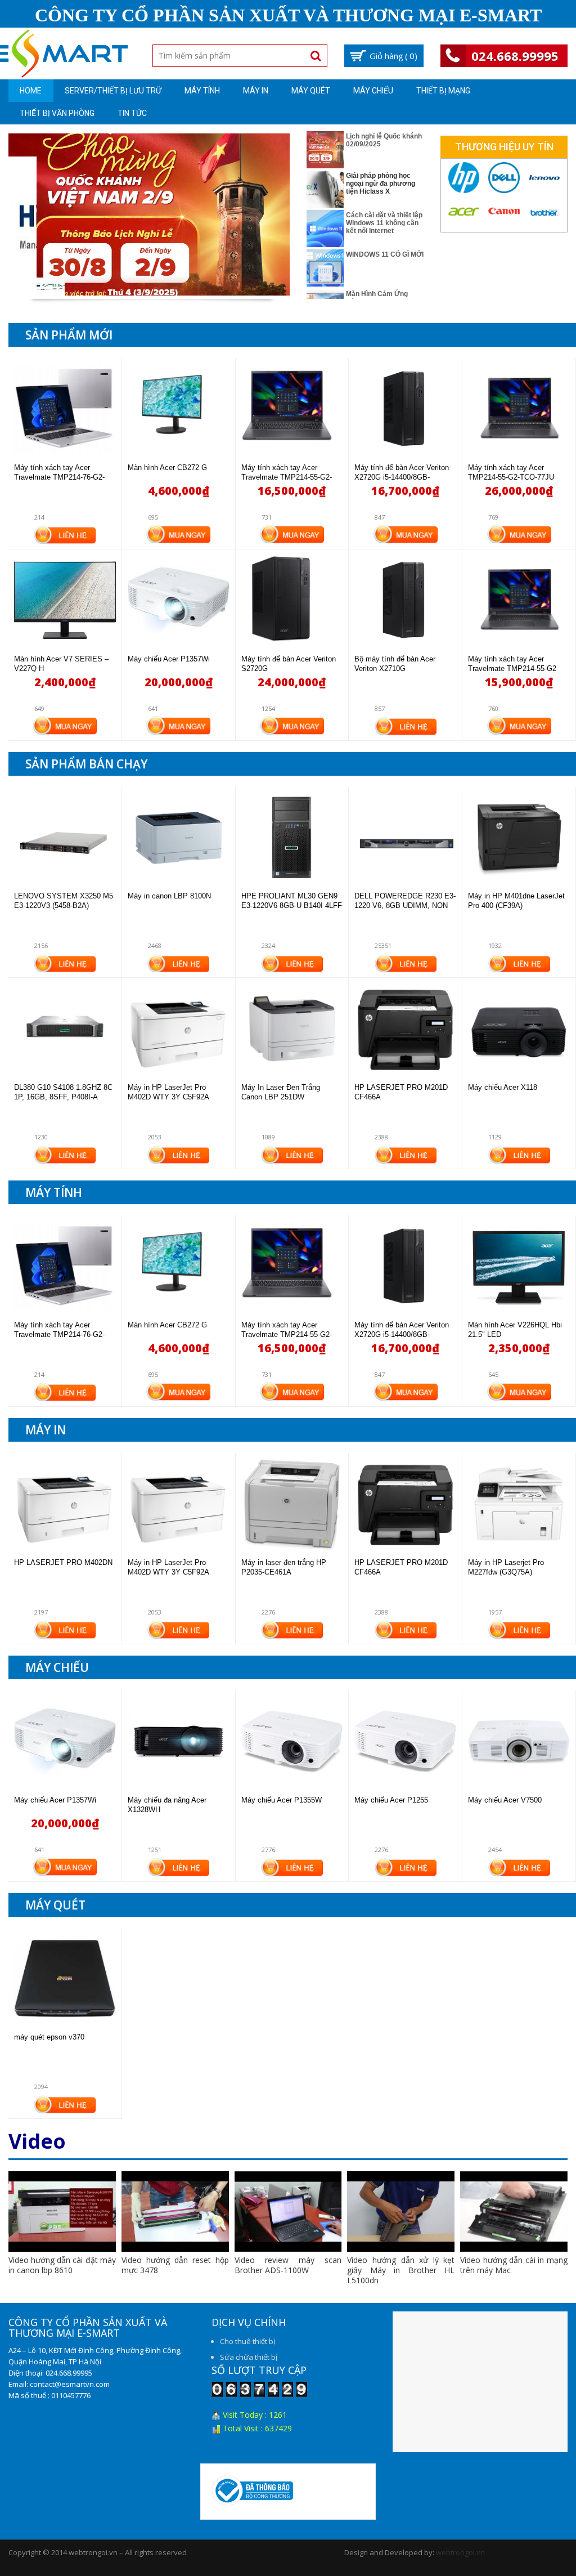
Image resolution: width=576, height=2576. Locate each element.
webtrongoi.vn (460, 2552)
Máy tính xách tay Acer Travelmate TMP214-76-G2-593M (59, 477)
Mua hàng (178, 533)
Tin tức (132, 113)
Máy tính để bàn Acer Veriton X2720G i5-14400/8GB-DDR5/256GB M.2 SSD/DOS (402, 477)
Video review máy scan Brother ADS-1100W (288, 2265)
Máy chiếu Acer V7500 (505, 1800)
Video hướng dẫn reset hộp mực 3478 (175, 2265)
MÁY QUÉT (311, 91)
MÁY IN (256, 91)
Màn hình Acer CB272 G (167, 468)
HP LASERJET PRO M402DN (63, 1562)
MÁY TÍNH (202, 91)
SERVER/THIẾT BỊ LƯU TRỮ (113, 91)
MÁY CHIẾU (373, 91)
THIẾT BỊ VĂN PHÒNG (57, 113)
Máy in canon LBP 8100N (169, 896)
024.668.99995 (515, 56)
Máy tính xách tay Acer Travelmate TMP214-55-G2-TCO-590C (287, 477)
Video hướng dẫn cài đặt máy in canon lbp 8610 (62, 2265)
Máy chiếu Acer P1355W (282, 1800)
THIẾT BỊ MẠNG (443, 91)
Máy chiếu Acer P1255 (391, 1800)
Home (31, 91)
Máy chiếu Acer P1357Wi (169, 659)
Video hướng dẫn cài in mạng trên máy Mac (514, 2265)
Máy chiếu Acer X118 (503, 1087)
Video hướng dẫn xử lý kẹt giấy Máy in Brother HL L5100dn (401, 2270)
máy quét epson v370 (49, 2037)
